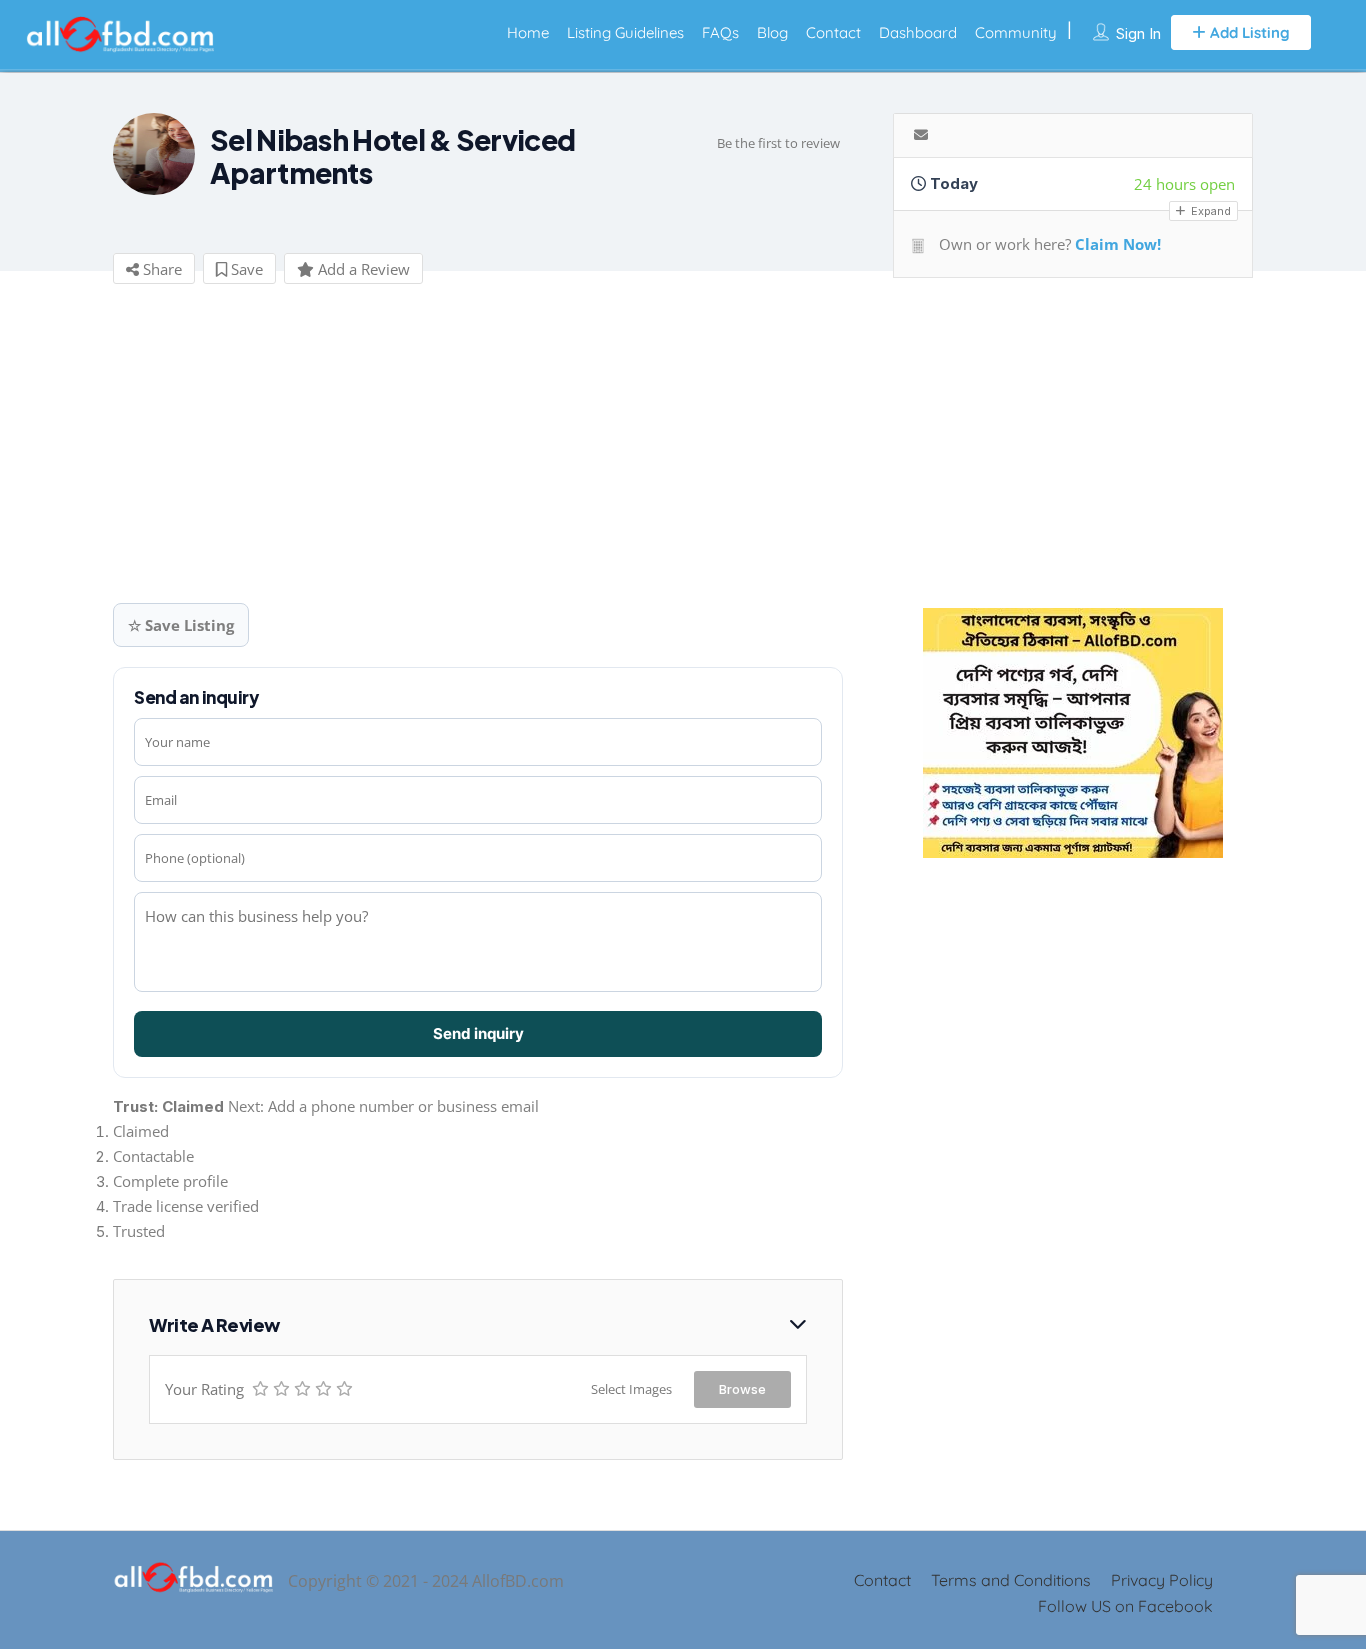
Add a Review (362, 269)
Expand (1209, 211)
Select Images (631, 1389)
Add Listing (1248, 32)
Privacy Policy (1162, 1580)
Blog (772, 32)
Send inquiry (478, 1033)
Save (245, 269)
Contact (833, 32)
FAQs (720, 32)
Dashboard (918, 32)
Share (160, 269)
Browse (742, 1389)
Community (1016, 32)
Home (528, 32)
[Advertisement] (463, 451)
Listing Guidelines (625, 32)
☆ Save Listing (181, 625)
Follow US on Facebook (1125, 1606)
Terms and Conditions (1011, 1580)
